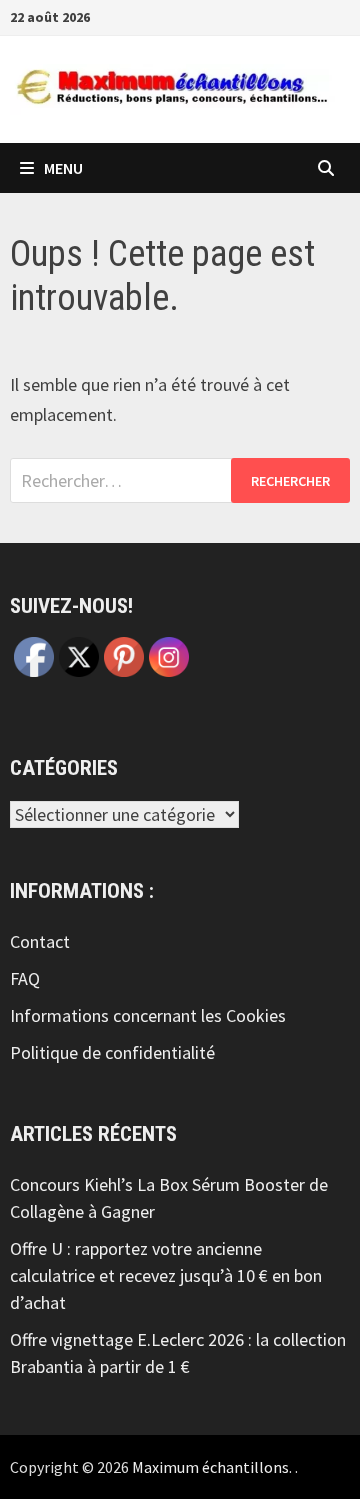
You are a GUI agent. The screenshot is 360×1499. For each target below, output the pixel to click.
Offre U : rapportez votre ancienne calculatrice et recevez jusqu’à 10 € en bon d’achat (166, 1275)
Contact (40, 941)
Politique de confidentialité (112, 1052)
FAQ (25, 978)
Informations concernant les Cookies (148, 1015)
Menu (63, 168)
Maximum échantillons (210, 1467)
